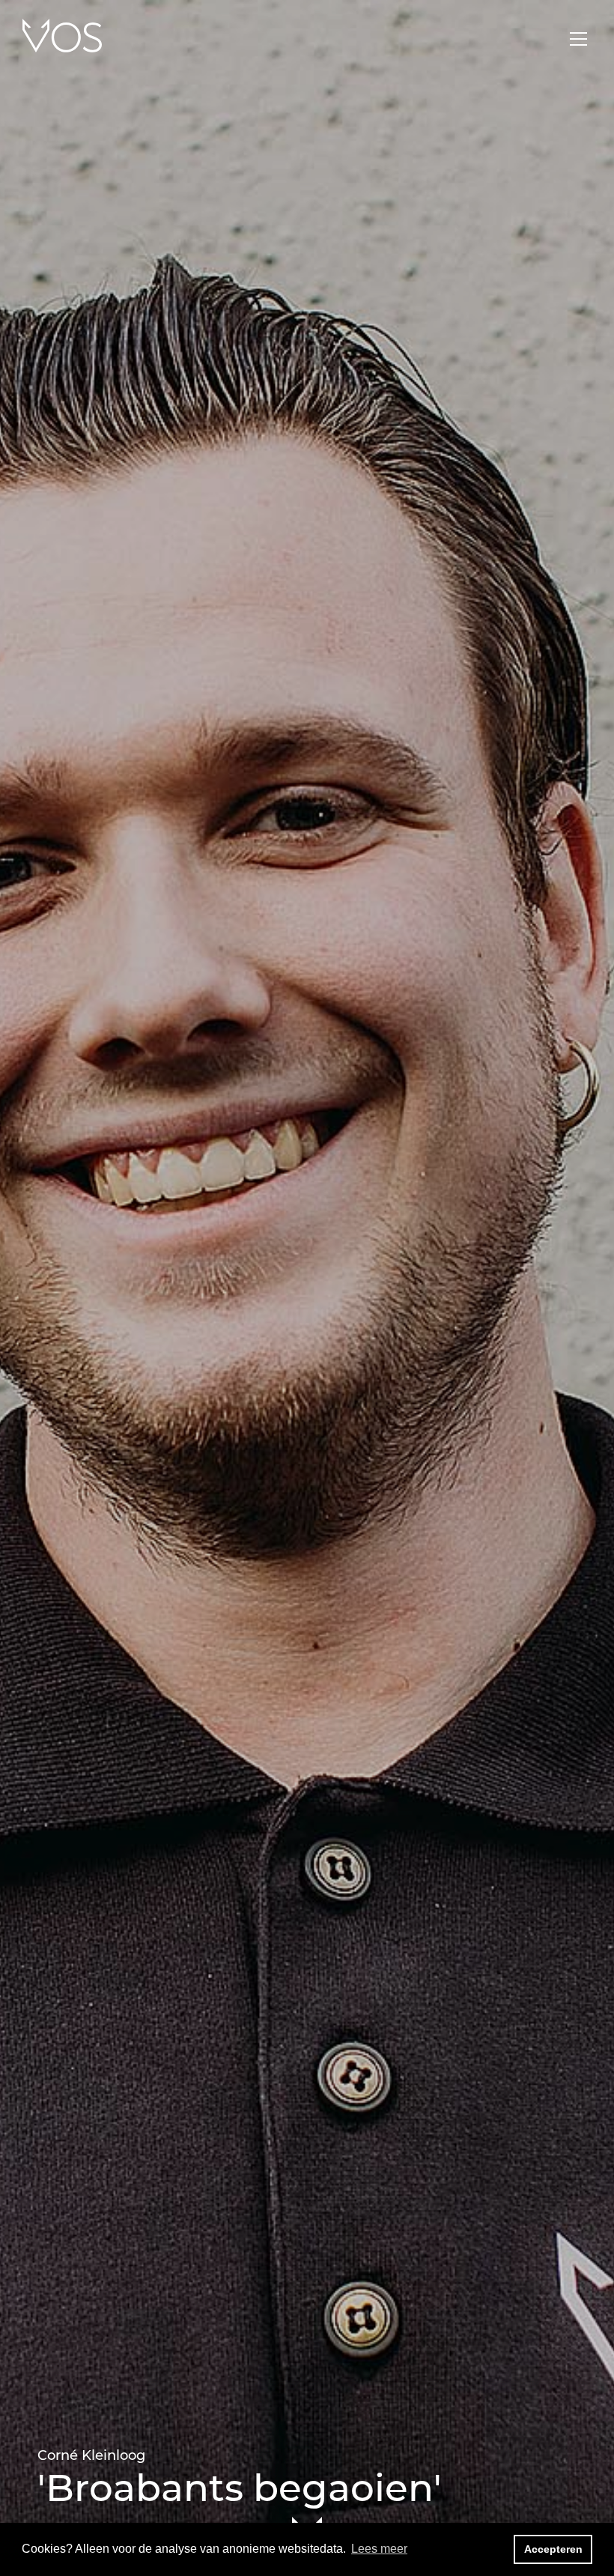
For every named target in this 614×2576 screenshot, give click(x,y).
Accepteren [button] (553, 2549)
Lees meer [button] (379, 2549)
